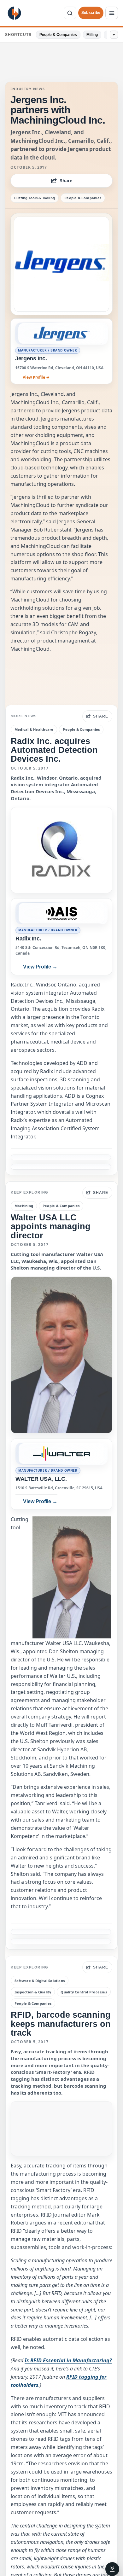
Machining (24, 1206)
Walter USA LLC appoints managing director (51, 1226)
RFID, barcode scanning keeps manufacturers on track (61, 2024)
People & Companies (58, 35)
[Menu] (112, 13)
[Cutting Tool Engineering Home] (14, 13)
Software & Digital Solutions (40, 1981)
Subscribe (91, 13)
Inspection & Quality (33, 1992)
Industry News (28, 89)
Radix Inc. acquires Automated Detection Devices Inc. (54, 750)
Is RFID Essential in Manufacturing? (68, 2360)
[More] (114, 35)
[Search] (70, 13)
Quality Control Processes (84, 1992)
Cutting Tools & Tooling (35, 198)
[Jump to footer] (112, 2569)
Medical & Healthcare (34, 729)
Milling (92, 35)
